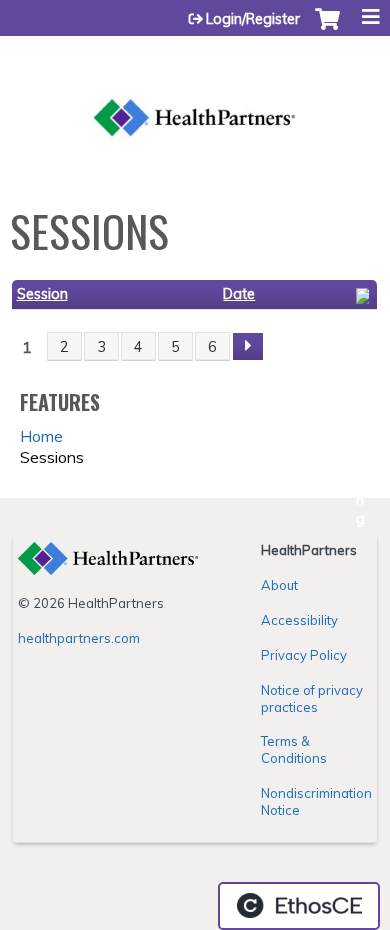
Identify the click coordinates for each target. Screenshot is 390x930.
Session (42, 294)
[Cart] (327, 29)
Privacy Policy (304, 655)
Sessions (52, 457)
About (279, 585)
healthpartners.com (79, 638)
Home (41, 436)
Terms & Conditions (294, 749)
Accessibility (299, 620)
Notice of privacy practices (312, 698)
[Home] (195, 95)
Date (239, 294)
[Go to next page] (248, 347)
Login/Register (253, 19)
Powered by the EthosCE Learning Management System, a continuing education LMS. (299, 906)
